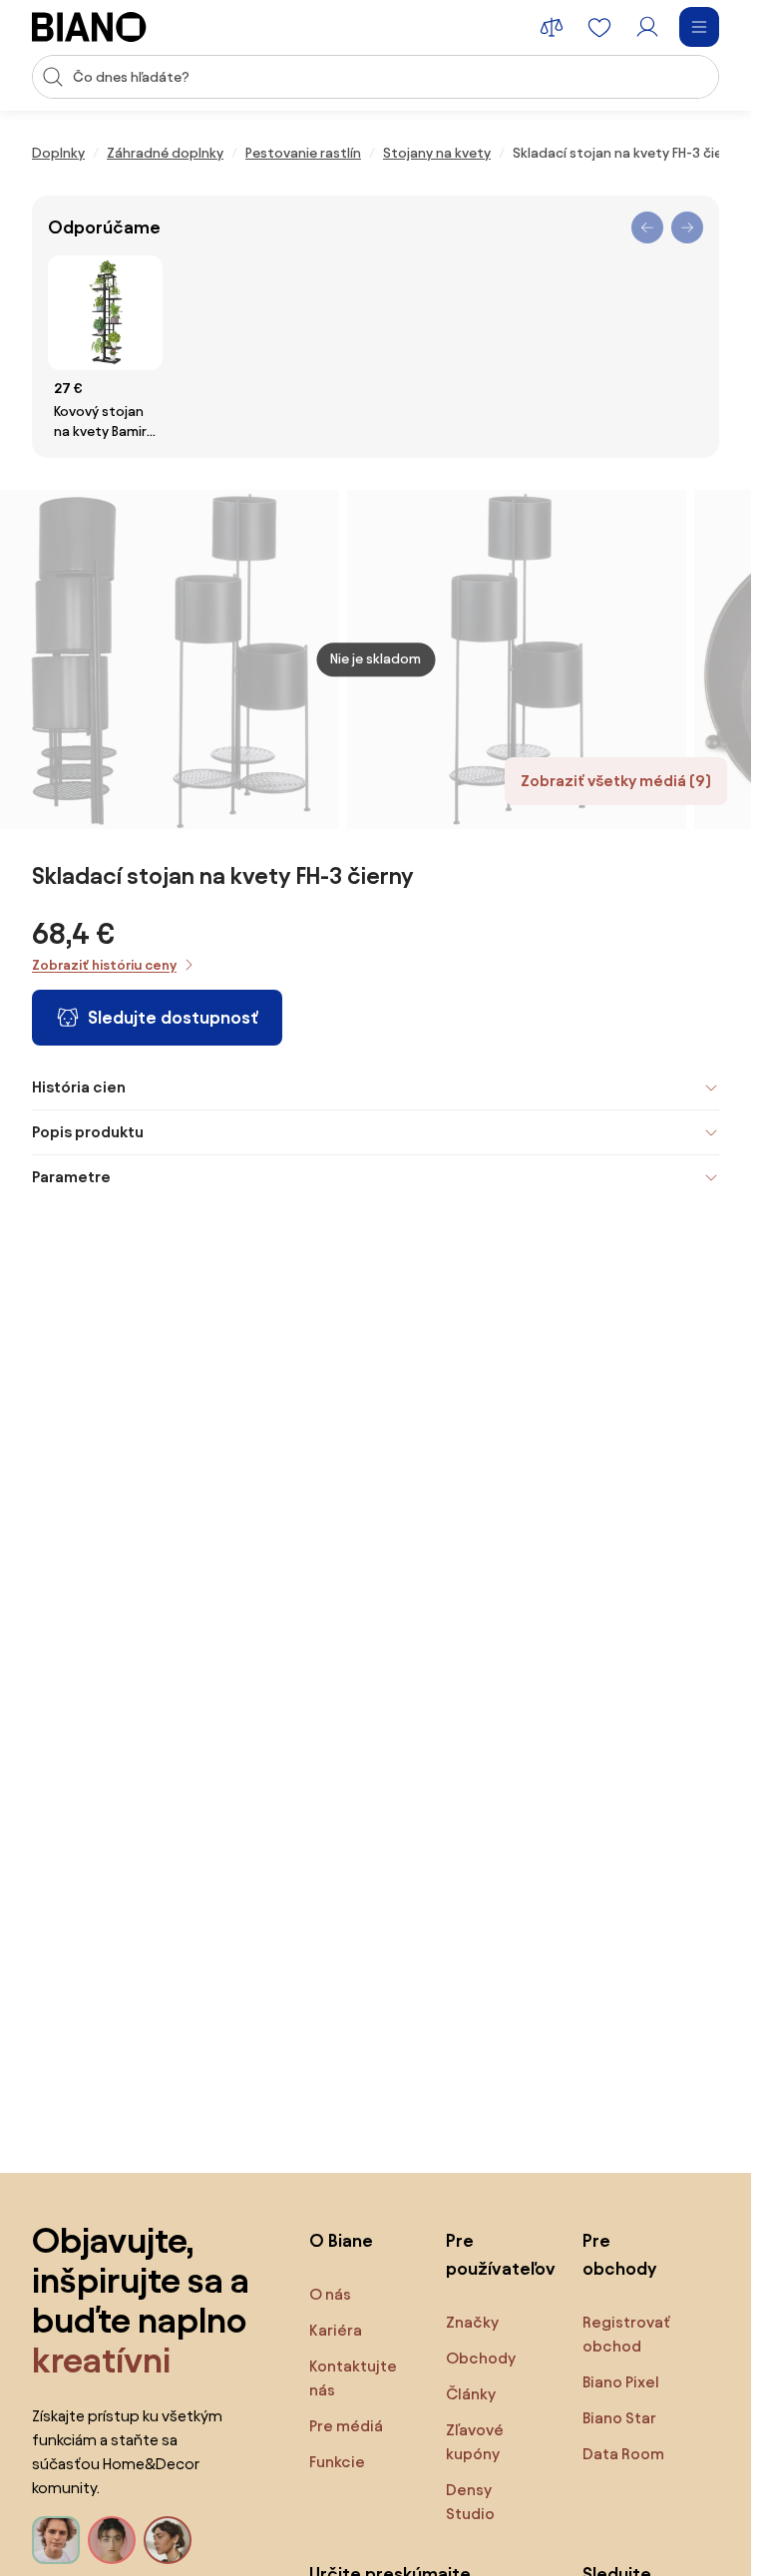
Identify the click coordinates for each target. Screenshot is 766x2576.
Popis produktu (88, 1132)
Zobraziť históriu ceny (104, 965)
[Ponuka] (699, 27)
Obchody (481, 2358)
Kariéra (336, 2330)
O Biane (341, 2240)
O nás (330, 2294)
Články (471, 2394)
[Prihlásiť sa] (647, 27)
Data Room (623, 2454)
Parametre (71, 1177)
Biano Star (619, 2418)
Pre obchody (619, 2254)
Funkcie (337, 2462)
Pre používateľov (494, 2254)
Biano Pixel (621, 2382)
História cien (79, 1087)
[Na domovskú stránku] (89, 27)
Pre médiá (346, 2426)
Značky (472, 2322)
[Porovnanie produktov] (552, 27)
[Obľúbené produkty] (599, 27)
